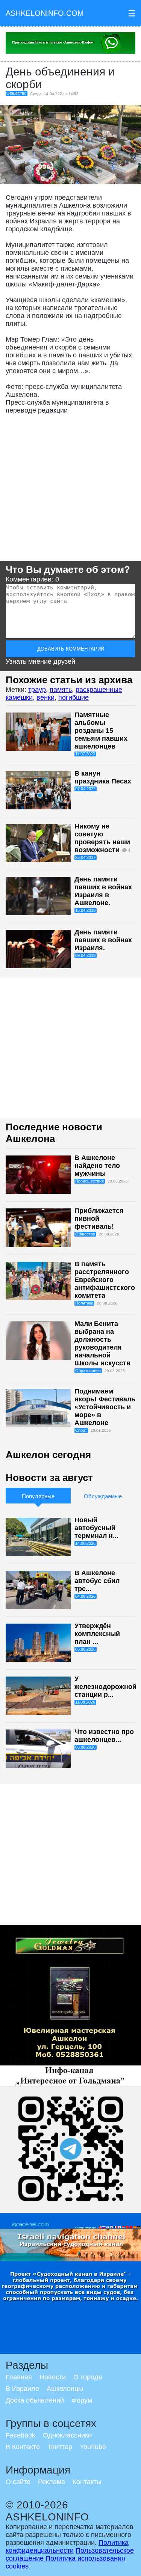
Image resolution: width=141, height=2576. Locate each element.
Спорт (81, 1430)
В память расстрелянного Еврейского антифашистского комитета (105, 1280)
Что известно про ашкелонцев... (104, 1736)
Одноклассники (67, 2435)
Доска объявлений (35, 2400)
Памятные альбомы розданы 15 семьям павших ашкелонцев (101, 731)
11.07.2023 (85, 754)
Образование (88, 1371)
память (61, 690)
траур (37, 690)
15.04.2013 (85, 910)
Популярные (38, 1496)
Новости (53, 2377)
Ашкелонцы (65, 2389)
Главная (19, 2377)
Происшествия (89, 1181)
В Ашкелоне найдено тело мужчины (97, 1166)
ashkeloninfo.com (45, 13)
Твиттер (60, 2447)
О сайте (18, 2482)
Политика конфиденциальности (67, 2547)
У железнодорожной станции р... (105, 1687)
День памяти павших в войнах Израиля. (103, 940)
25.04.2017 (85, 857)
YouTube (93, 2447)
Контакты (87, 2482)
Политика (84, 1303)
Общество (16, 93)
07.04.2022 (85, 789)
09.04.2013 (85, 955)
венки (45, 697)
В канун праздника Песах (103, 777)
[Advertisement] (70, 490)
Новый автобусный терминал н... (96, 1528)
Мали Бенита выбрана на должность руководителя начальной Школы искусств (102, 1343)
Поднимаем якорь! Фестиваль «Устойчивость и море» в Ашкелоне (105, 1407)
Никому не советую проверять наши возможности (102, 838)
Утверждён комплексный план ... (97, 1634)
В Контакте (23, 2447)
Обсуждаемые (103, 1496)
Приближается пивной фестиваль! (99, 1219)
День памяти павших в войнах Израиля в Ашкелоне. (103, 891)
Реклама (52, 2482)
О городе (88, 2377)
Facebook (20, 2435)
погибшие (74, 697)
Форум (82, 2400)
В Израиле (22, 2389)
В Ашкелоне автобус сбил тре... (97, 1581)
